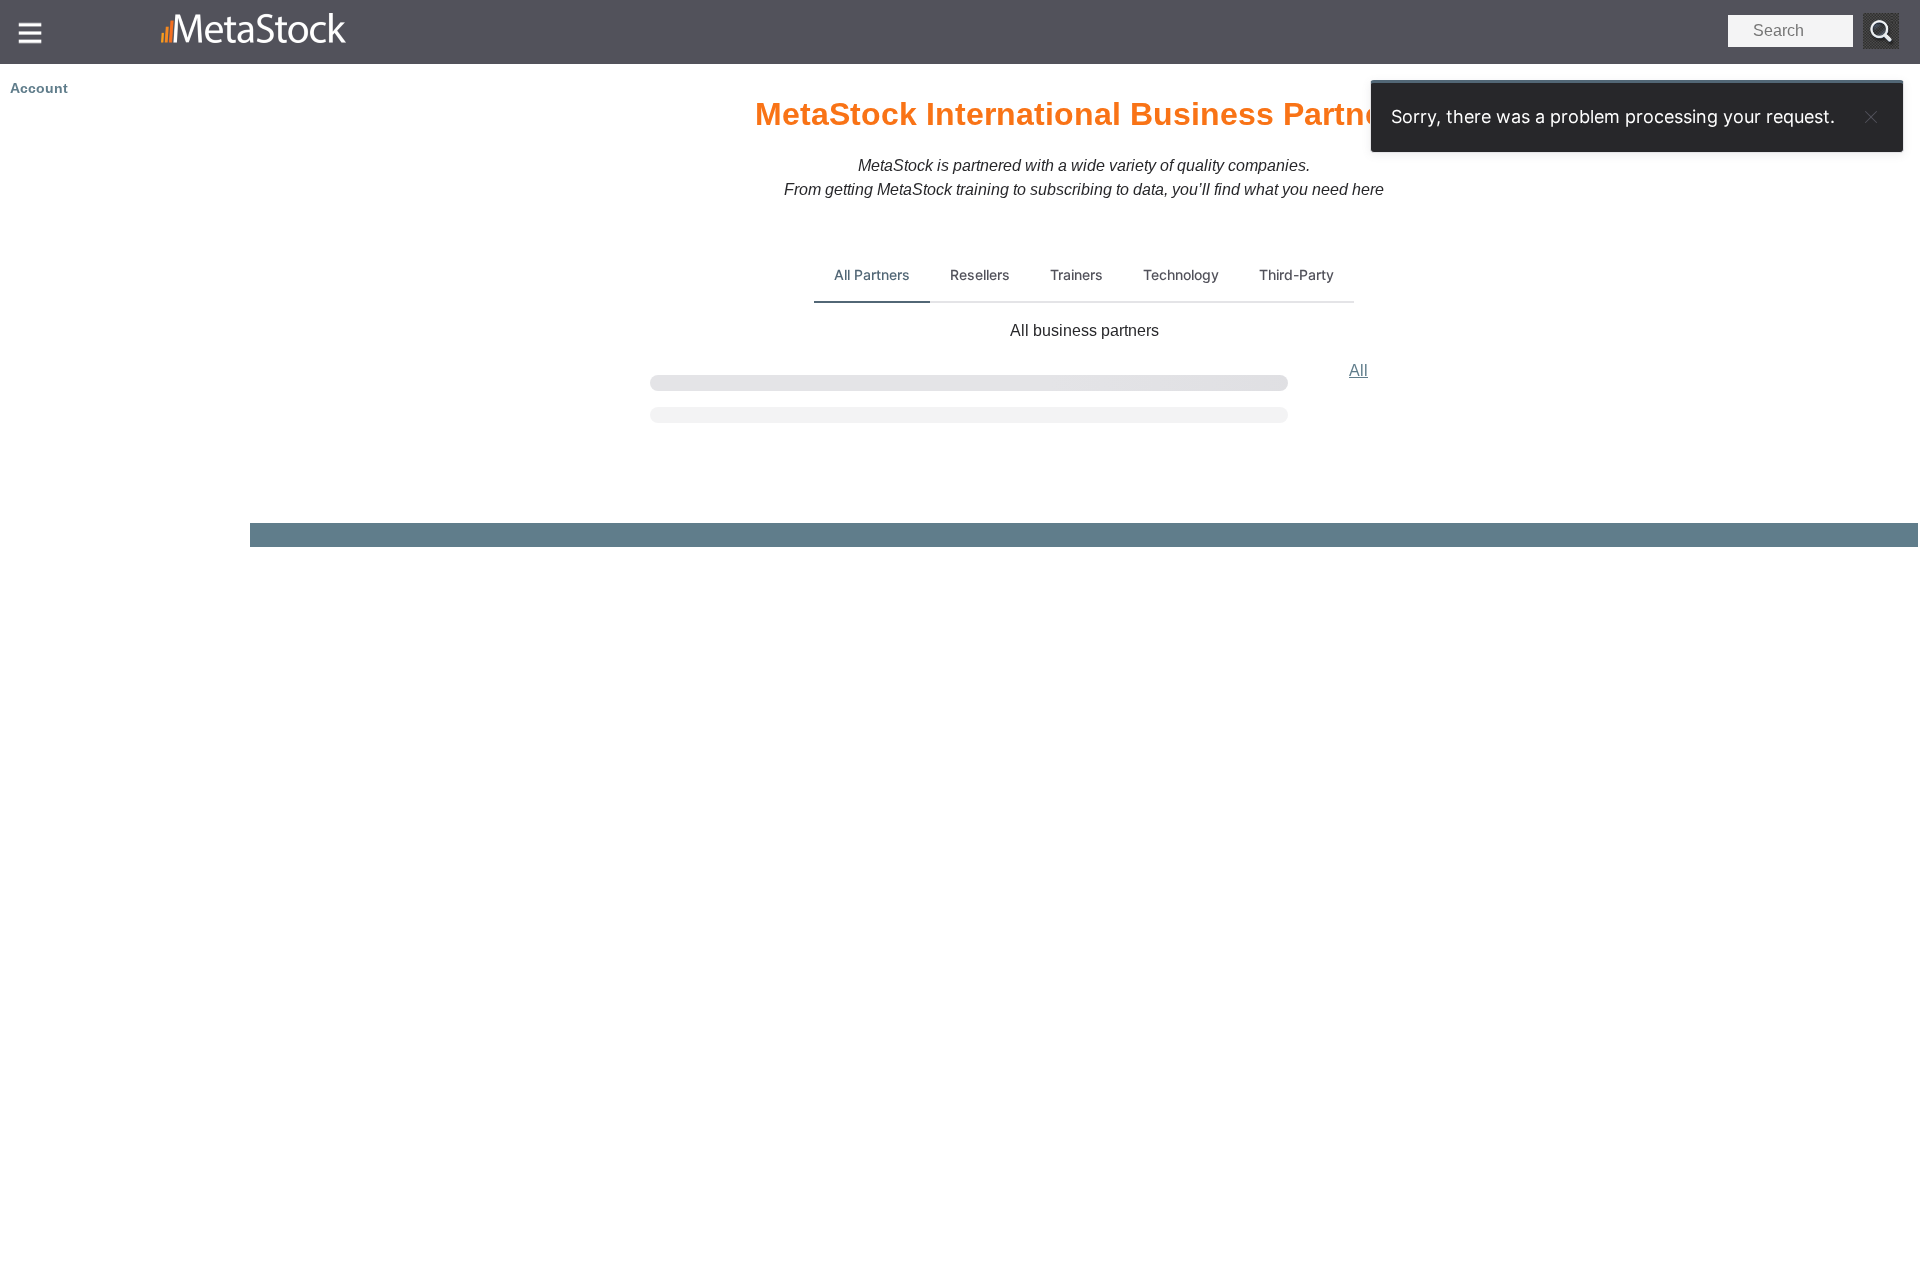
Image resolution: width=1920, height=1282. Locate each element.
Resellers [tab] (980, 274)
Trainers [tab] (1076, 274)
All (1358, 370)
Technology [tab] (1181, 274)
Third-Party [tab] (1296, 274)
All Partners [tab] (872, 274)
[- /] (307, 32)
